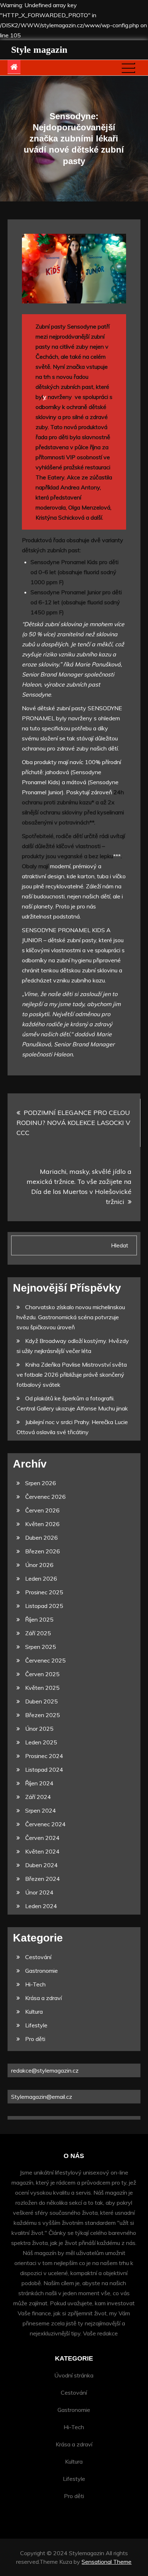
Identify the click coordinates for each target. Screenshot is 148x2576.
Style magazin (39, 50)
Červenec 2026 (45, 1497)
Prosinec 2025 (44, 1592)
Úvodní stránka (74, 2375)
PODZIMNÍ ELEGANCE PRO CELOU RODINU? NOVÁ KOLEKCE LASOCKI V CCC (73, 1123)
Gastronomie (41, 1971)
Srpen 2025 (41, 1647)
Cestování (38, 1957)
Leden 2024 (41, 1906)
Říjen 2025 (39, 1619)
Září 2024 (38, 1797)
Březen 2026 (43, 1551)
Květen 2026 (42, 1524)
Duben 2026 (41, 1538)
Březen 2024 (43, 1879)
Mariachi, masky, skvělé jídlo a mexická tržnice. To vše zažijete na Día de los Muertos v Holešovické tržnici (79, 1187)
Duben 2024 (41, 1865)
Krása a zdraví (43, 1998)
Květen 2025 (42, 1688)
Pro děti (35, 2039)
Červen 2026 (42, 1510)
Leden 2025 (41, 1742)
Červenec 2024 (45, 1824)
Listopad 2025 (44, 1606)
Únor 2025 (39, 1729)
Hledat (120, 1245)
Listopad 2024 (44, 1770)
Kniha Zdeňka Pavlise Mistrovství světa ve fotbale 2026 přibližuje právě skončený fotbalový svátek (72, 1375)
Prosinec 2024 (44, 1756)
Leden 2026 (41, 1578)
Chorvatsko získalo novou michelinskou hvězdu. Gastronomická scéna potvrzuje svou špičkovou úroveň (71, 1317)
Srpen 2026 (41, 1483)
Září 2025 (38, 1633)
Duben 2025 (41, 1701)
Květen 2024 (42, 1851)
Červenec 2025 (45, 1660)
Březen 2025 (43, 1715)
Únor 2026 (39, 1565)
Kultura (34, 2012)
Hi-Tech (35, 1984)
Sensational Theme (107, 2562)
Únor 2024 (39, 1892)
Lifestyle (36, 2025)
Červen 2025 (42, 1674)
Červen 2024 (42, 1838)
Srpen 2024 (41, 1810)
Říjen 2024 (39, 1783)
